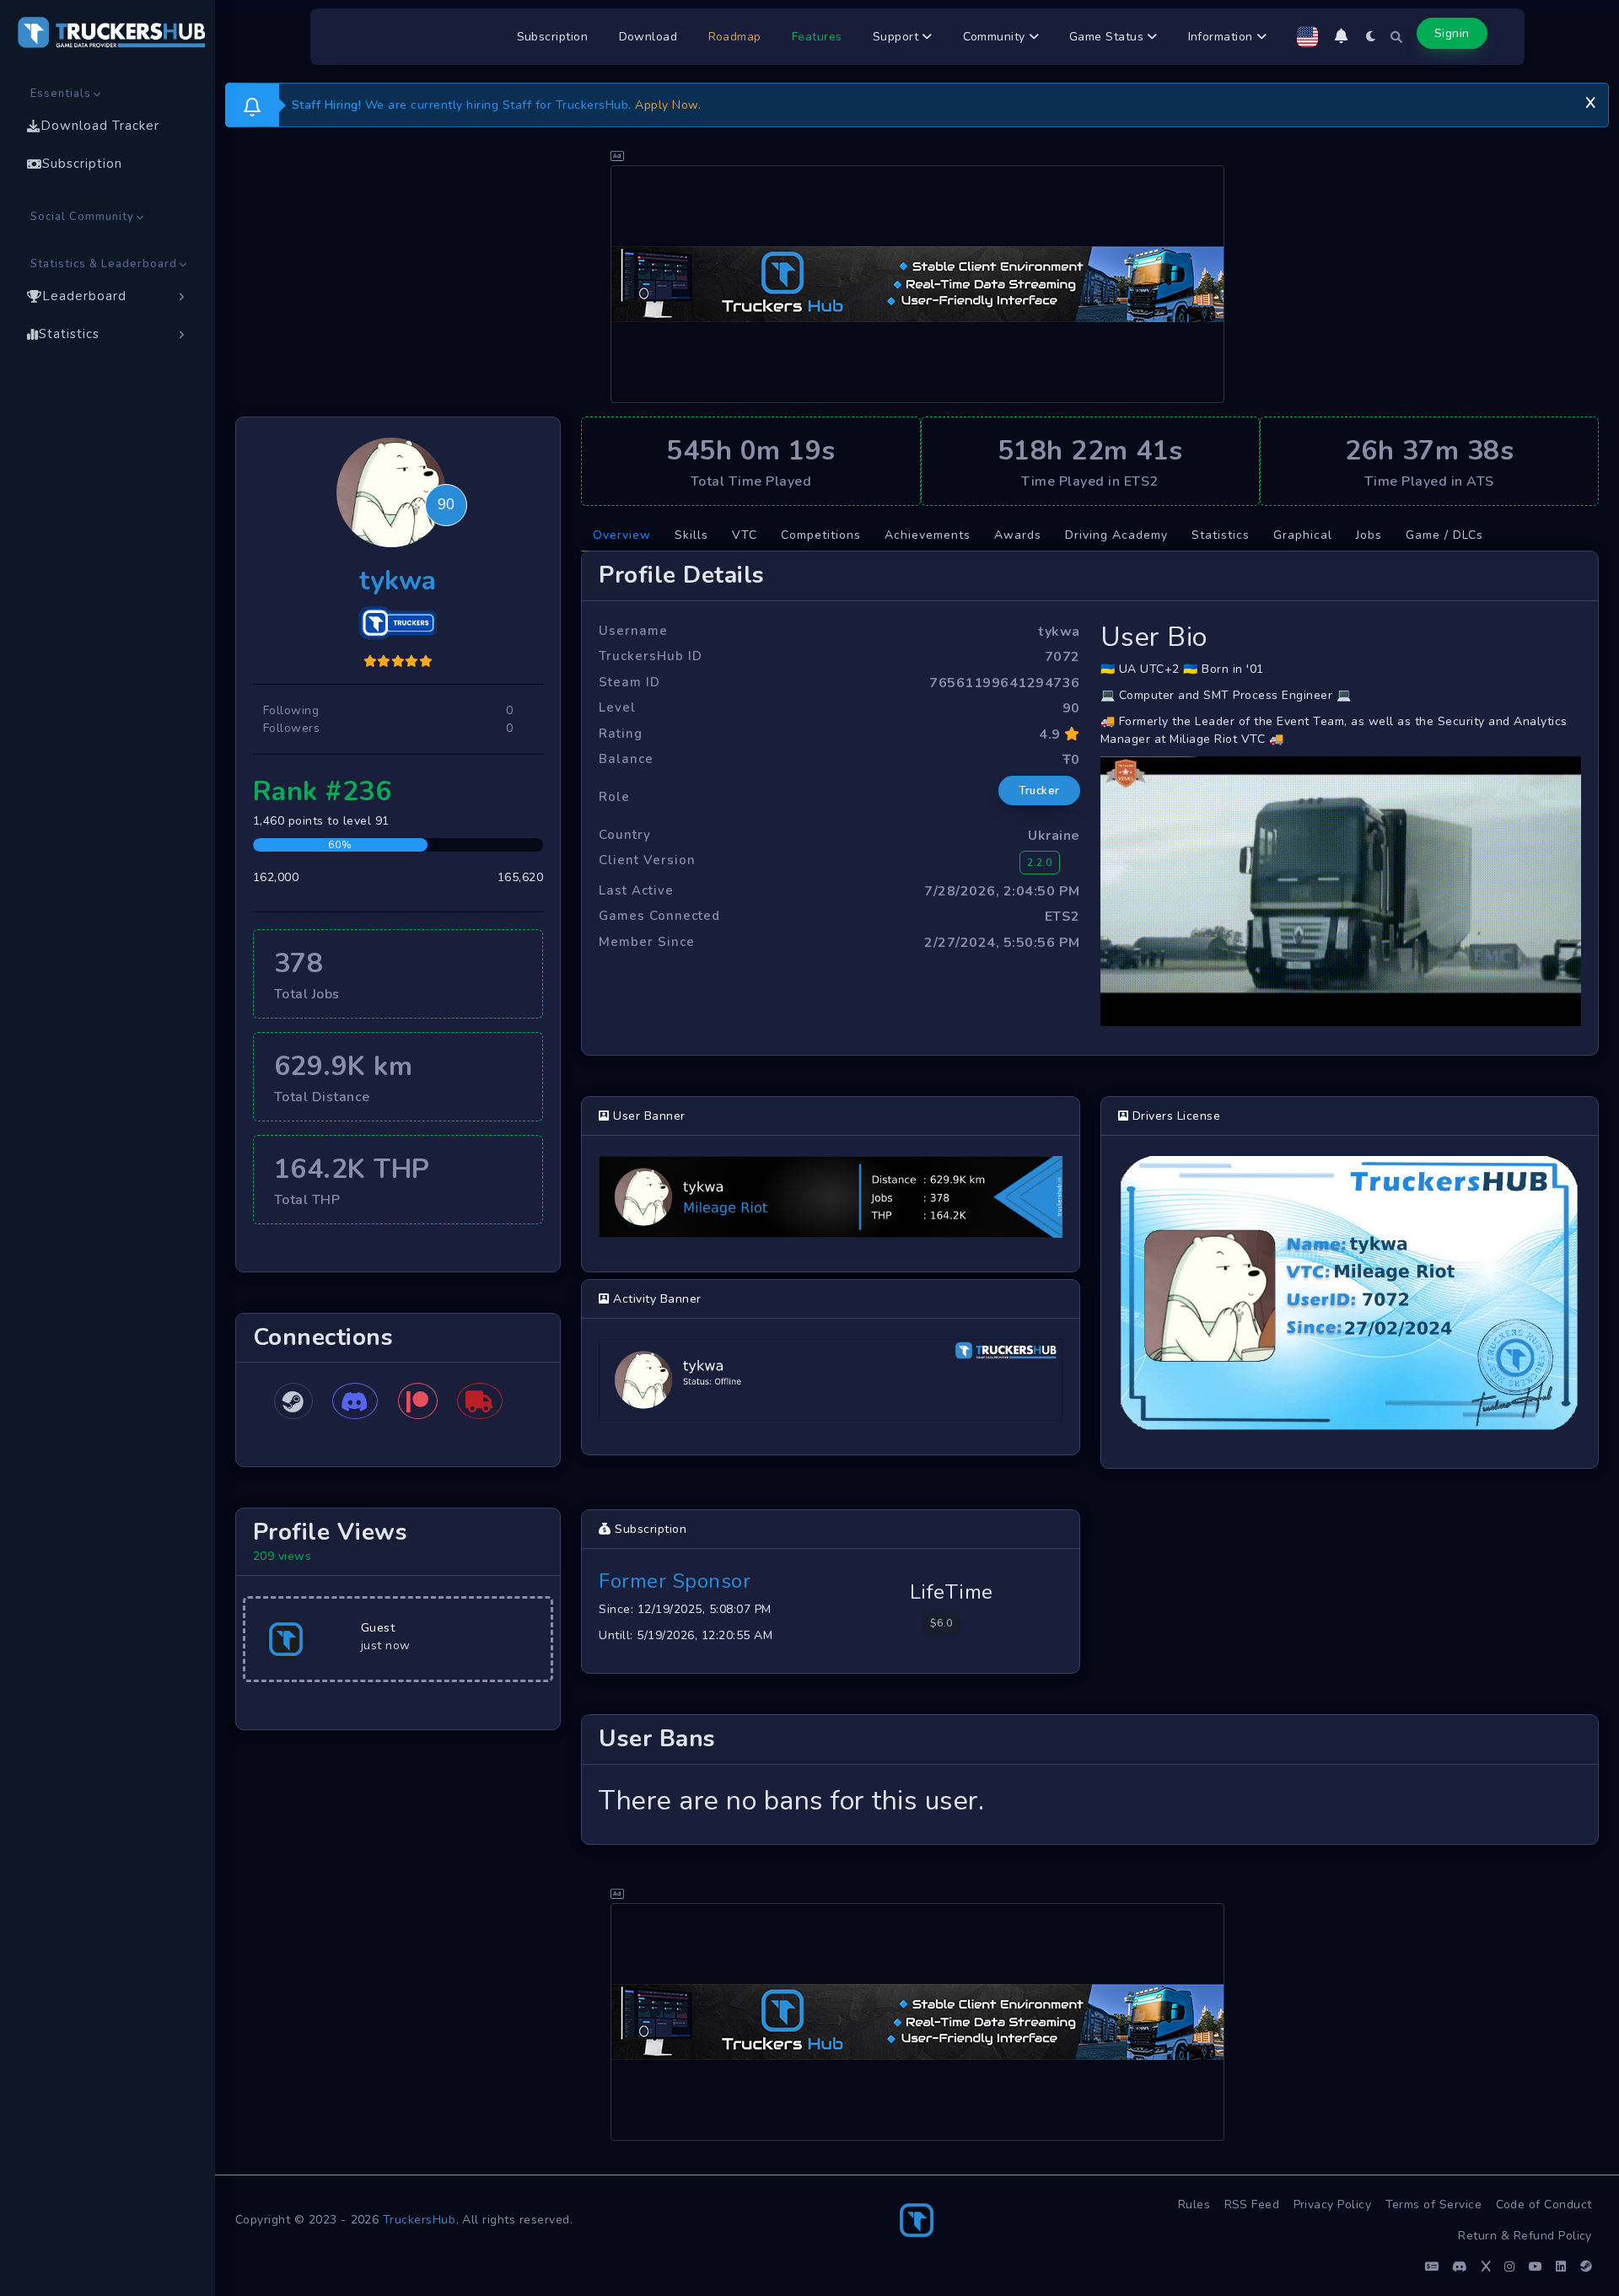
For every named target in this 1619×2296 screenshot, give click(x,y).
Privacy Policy (1333, 2205)
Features (817, 37)
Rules (1194, 2205)
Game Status (1108, 37)
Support (898, 37)
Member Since (647, 942)
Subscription (553, 37)
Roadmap (735, 37)
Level (617, 707)
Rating (621, 734)
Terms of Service (1434, 2205)
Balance (626, 759)
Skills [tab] (691, 535)
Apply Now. (668, 105)
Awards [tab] (1018, 535)
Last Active (636, 890)
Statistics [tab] (1221, 535)
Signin (1452, 33)
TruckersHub (420, 2220)
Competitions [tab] (821, 535)
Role (614, 797)
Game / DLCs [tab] (1444, 535)
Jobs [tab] (1369, 535)
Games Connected (659, 916)
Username (633, 631)
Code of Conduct (1544, 2205)
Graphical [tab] (1303, 535)
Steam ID (629, 682)
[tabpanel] (1090, 1198)
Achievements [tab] (928, 535)
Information (1223, 37)
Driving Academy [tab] (1116, 535)
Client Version (647, 860)
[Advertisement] (917, 284)
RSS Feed (1252, 2205)
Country (625, 835)
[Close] (1590, 100)
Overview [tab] (622, 535)
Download (648, 37)
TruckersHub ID (651, 656)
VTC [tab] (745, 535)
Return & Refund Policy (1525, 2236)
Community (996, 37)
